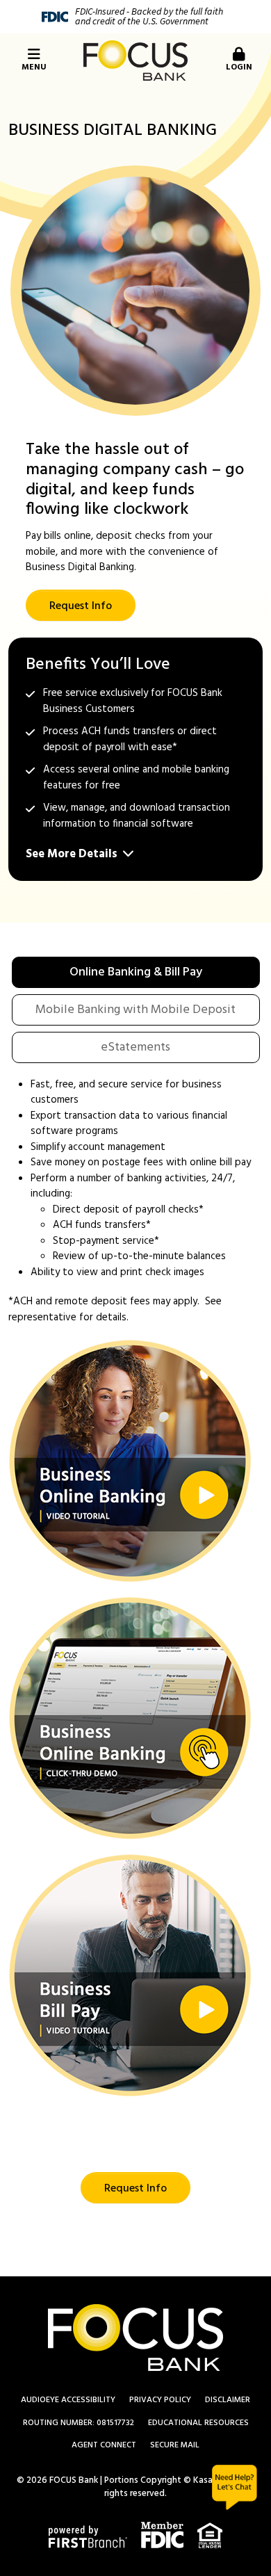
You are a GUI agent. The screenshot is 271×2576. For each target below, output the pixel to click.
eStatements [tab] (135, 1047)
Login (239, 67)
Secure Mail (175, 2445)
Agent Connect (104, 2445)
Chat (235, 2487)
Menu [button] (34, 67)
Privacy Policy (160, 2400)
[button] (130, 1461)
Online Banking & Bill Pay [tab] (136, 972)
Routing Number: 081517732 (79, 2423)
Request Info (81, 606)
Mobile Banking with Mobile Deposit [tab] (135, 1010)
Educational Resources (198, 2423)
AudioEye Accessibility (68, 2400)
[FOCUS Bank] (135, 60)
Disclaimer (228, 2400)
